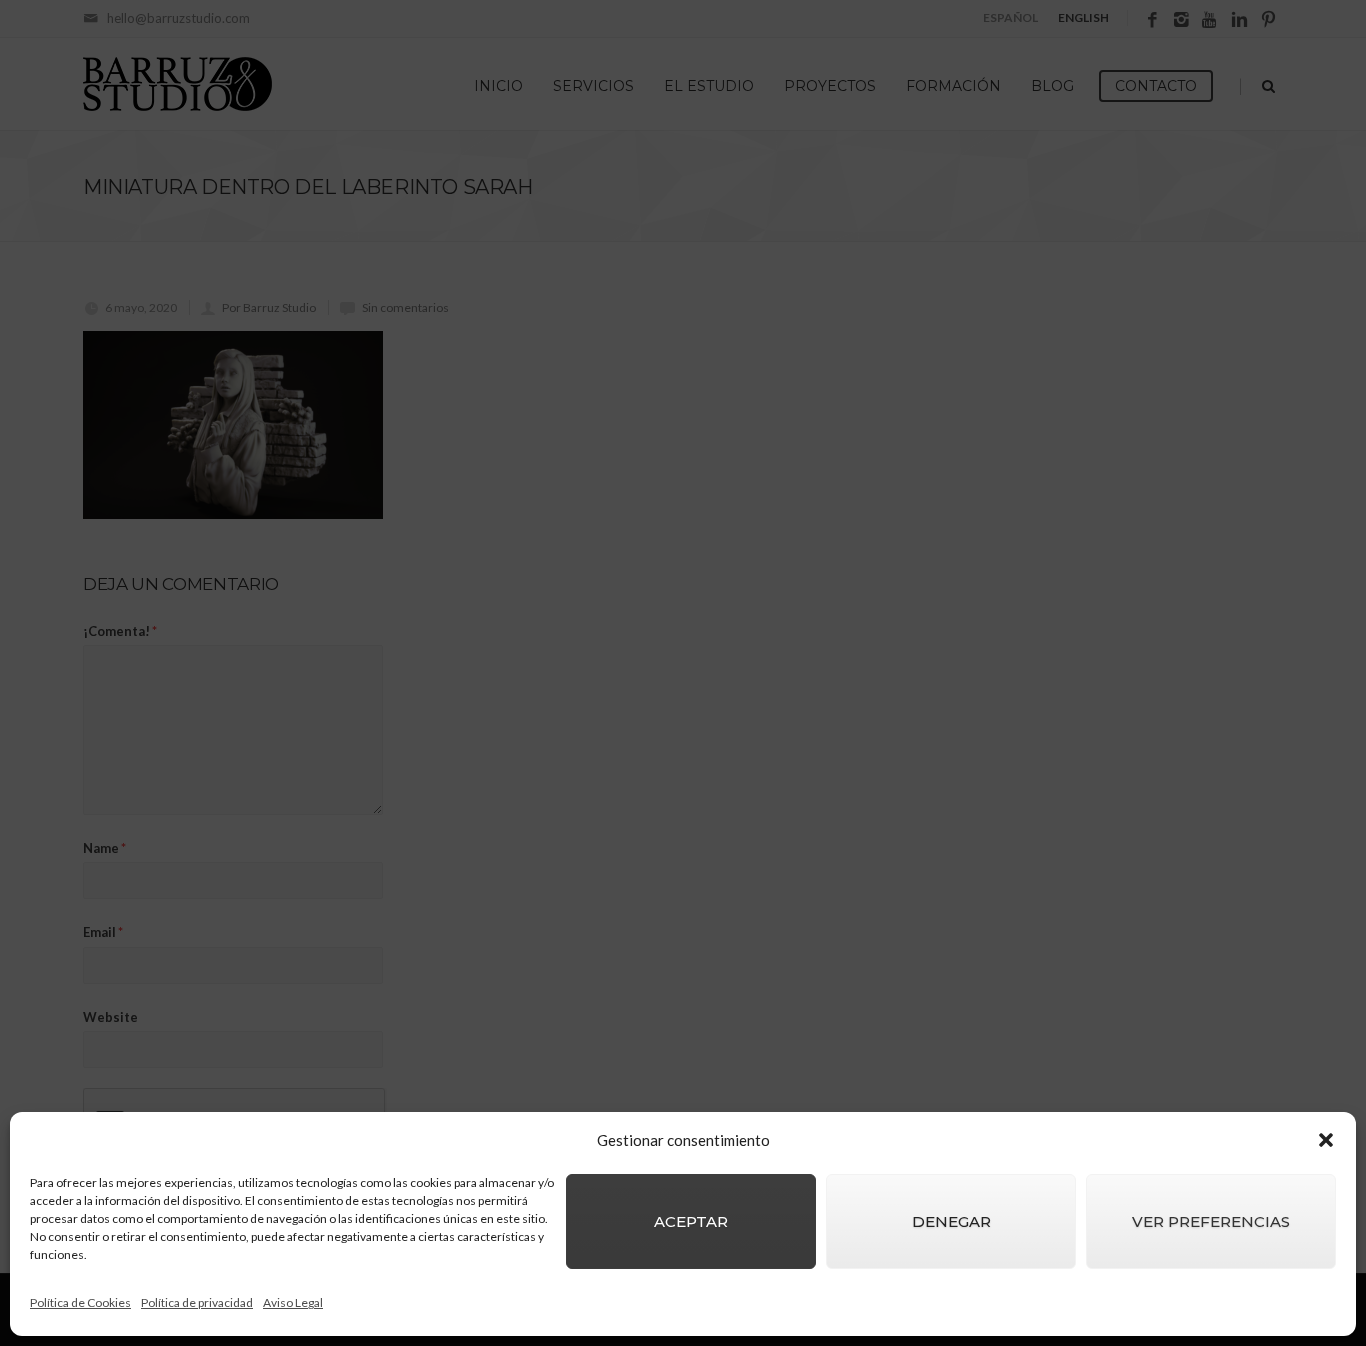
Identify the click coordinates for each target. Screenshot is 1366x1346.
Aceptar (691, 1221)
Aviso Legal (293, 1302)
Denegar (951, 1221)
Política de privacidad (197, 1302)
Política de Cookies (80, 1302)
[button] (1326, 1140)
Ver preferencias (1211, 1221)
